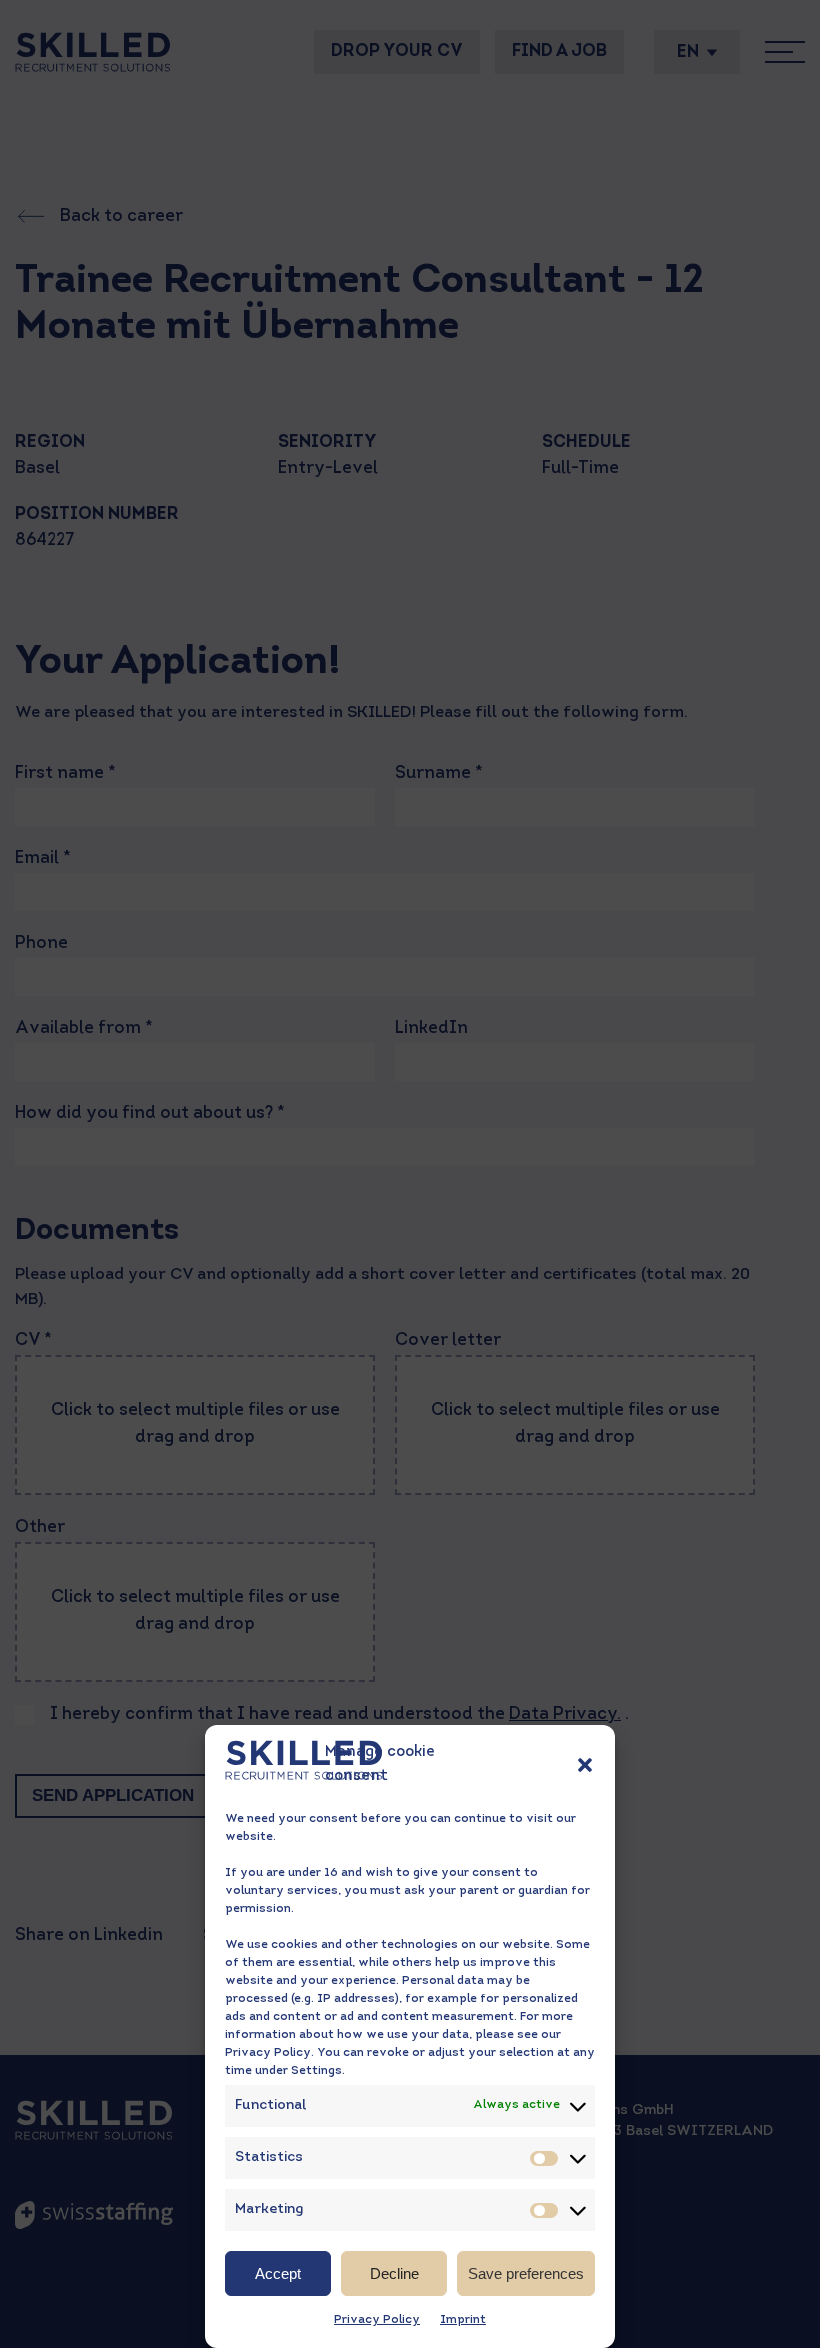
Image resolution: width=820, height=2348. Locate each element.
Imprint (463, 2320)
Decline (394, 2273)
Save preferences (526, 2273)
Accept (278, 2273)
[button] (585, 1765)
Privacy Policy (377, 2320)
